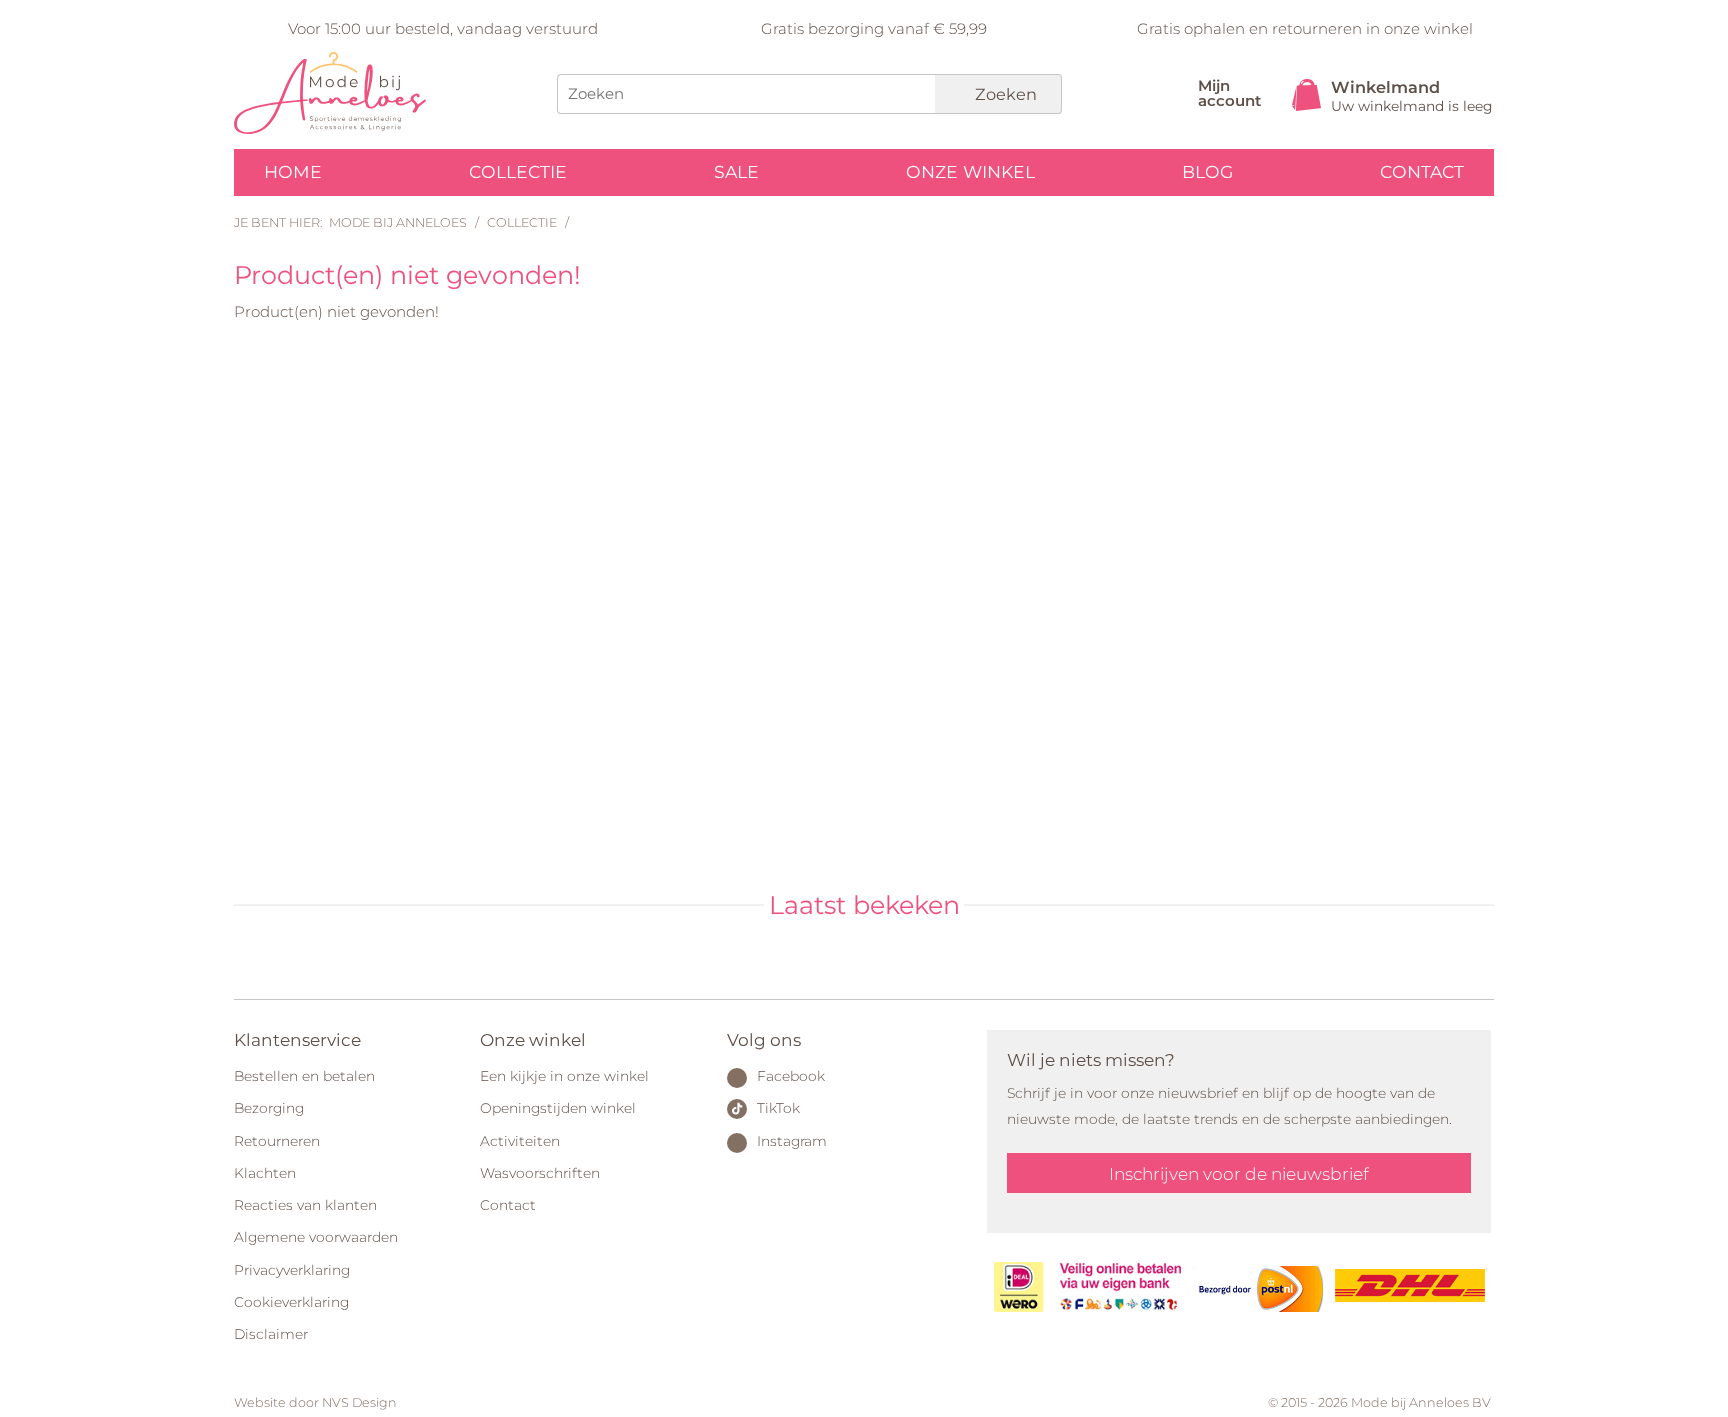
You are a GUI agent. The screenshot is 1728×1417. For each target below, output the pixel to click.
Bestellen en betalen (304, 1076)
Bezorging (269, 1108)
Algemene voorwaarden (316, 1237)
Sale (736, 171)
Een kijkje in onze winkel (564, 1076)
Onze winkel (970, 171)
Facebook (791, 1076)
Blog (1207, 171)
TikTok (778, 1108)
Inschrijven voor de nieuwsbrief (1239, 1173)
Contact (1422, 171)
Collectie (518, 171)
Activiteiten (520, 1141)
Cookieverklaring (291, 1302)
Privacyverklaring (292, 1270)
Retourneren (277, 1141)
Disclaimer (271, 1334)
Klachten (265, 1173)
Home (293, 171)
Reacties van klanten (305, 1205)
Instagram (792, 1141)
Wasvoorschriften (540, 1173)
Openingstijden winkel (558, 1108)
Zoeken (1004, 94)
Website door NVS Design (315, 1402)
